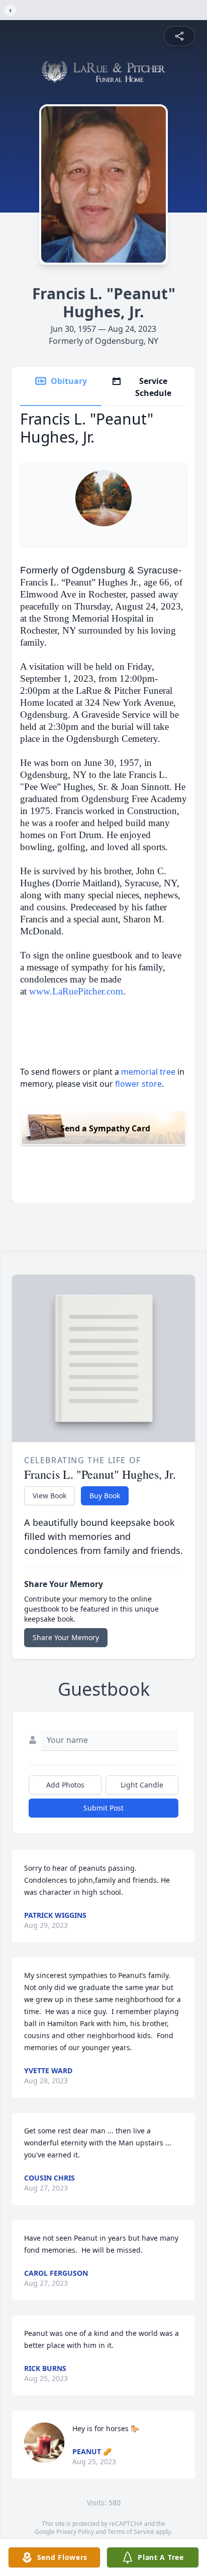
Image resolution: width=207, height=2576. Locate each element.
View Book (49, 1496)
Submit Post (103, 1808)
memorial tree (148, 1072)
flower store (138, 1084)
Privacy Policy (75, 2532)
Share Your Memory (66, 1637)
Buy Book (105, 1496)
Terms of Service (131, 2532)
